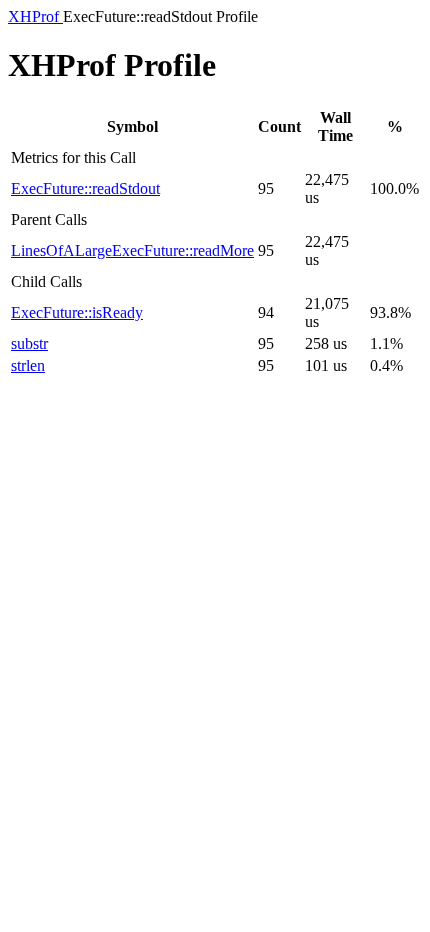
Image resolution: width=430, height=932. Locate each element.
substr (29, 343)
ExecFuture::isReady (77, 312)
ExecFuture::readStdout (85, 188)
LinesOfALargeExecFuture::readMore (132, 250)
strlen (28, 365)
